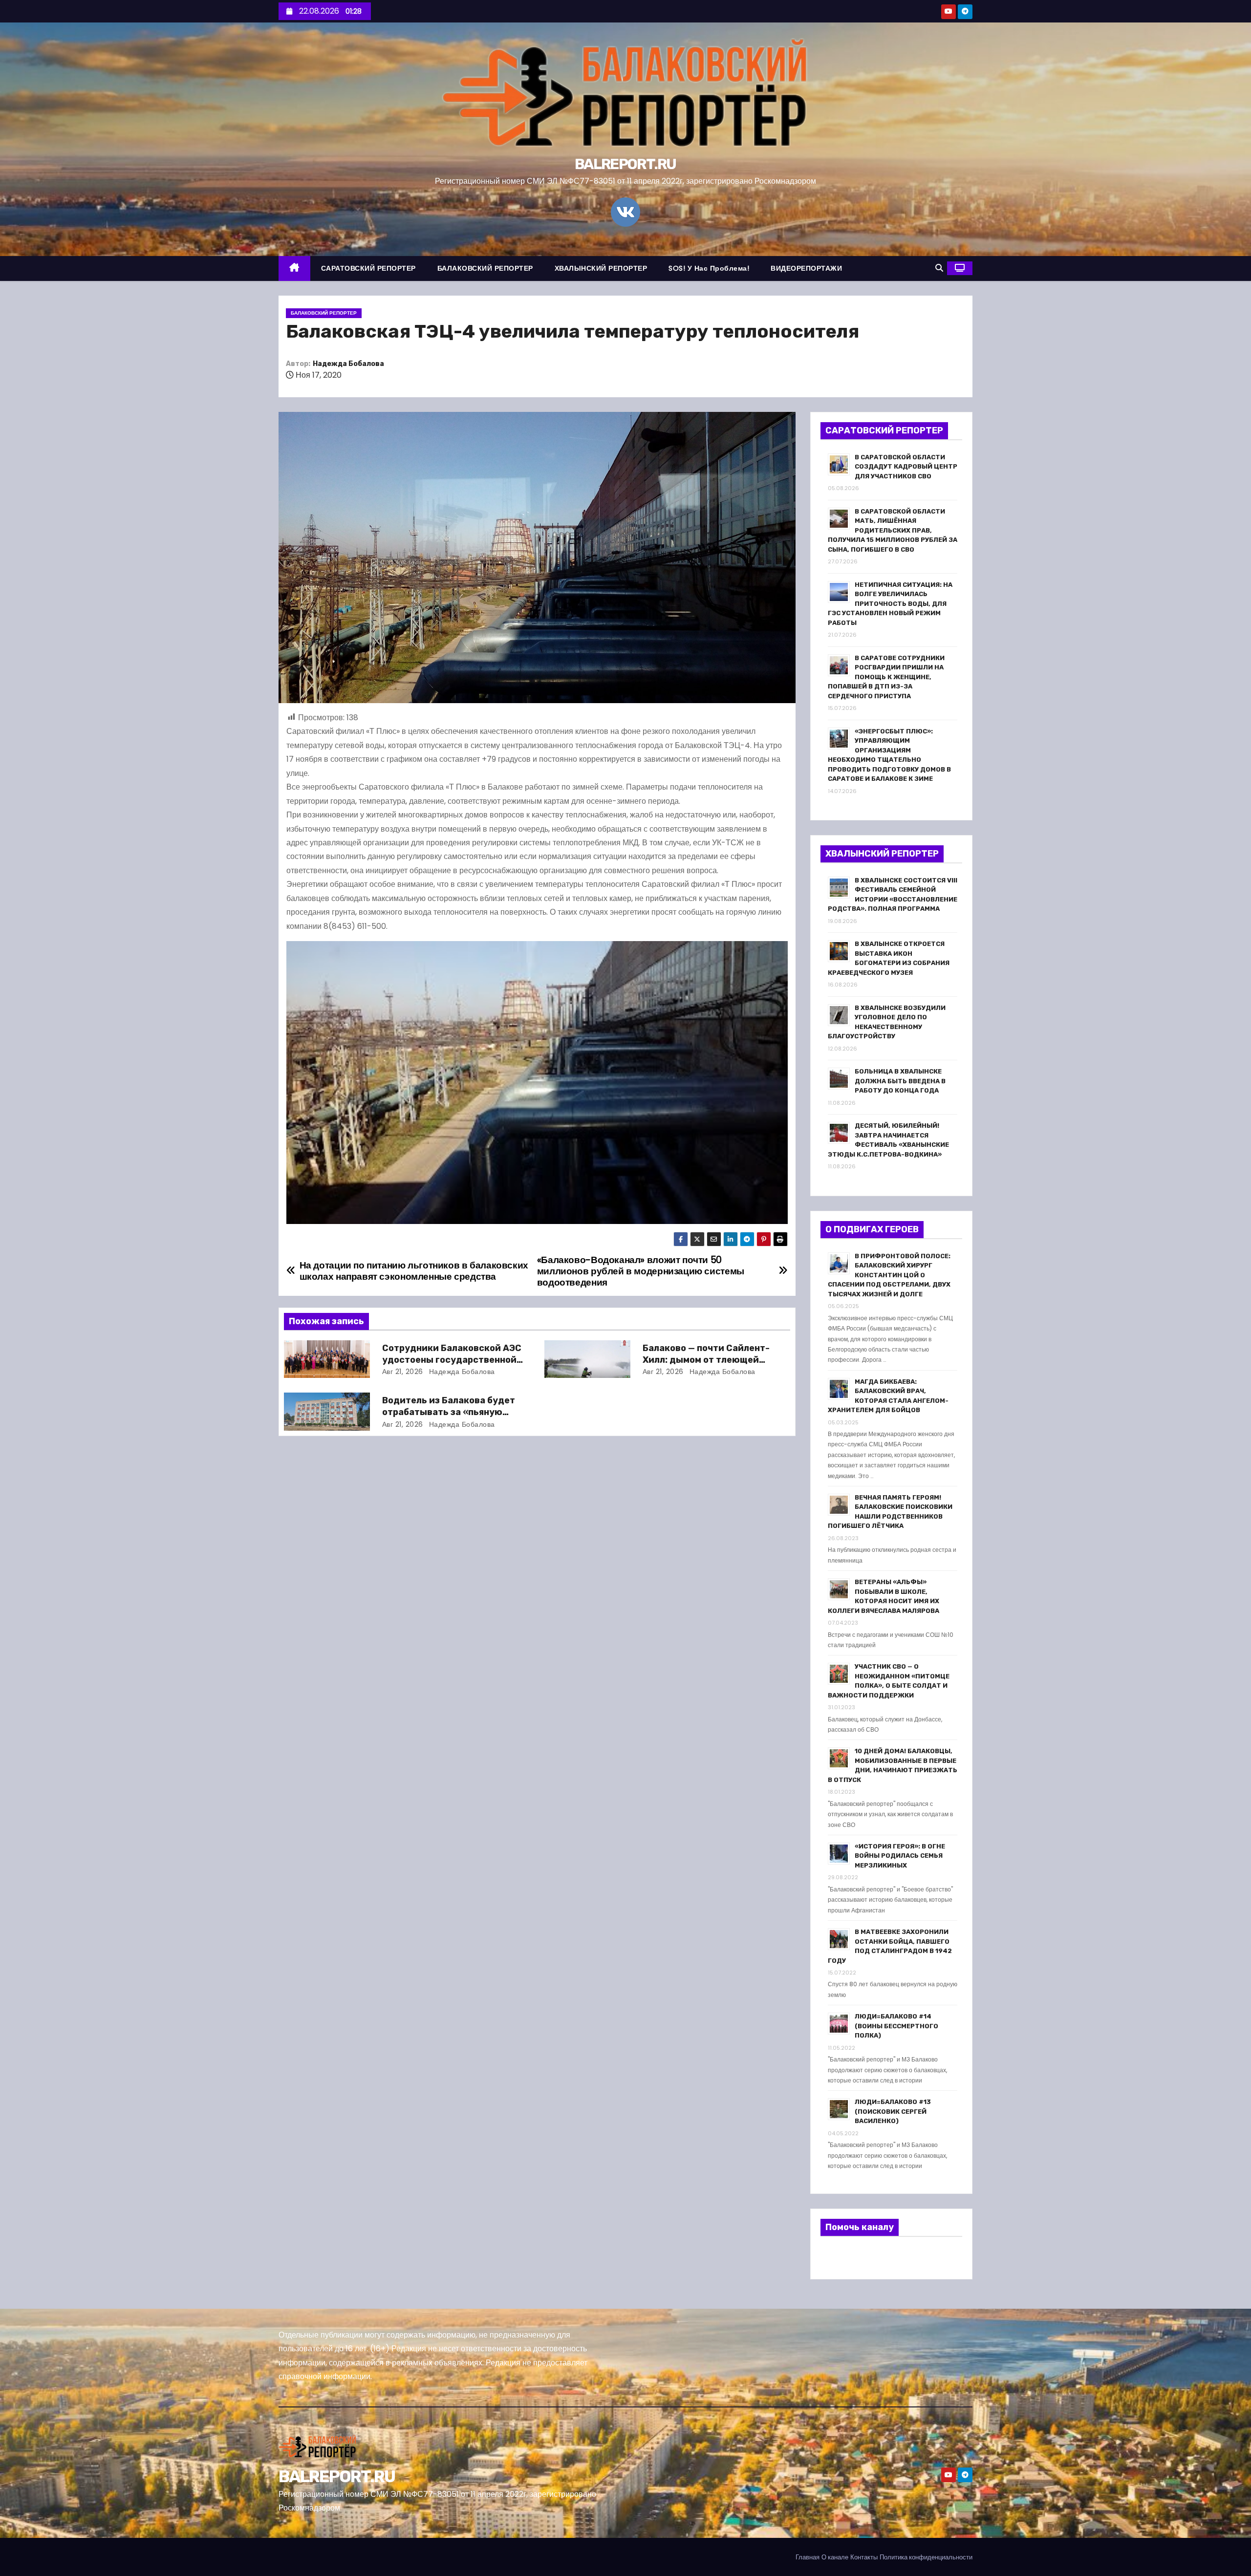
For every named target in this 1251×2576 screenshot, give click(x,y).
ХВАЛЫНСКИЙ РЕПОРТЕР (601, 268)
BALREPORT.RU (625, 164)
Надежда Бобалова (348, 364)
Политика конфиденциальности (926, 2557)
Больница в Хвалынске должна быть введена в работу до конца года (900, 1081)
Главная (808, 2557)
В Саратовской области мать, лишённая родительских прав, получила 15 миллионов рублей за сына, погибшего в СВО (893, 530)
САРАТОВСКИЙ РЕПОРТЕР (368, 268)
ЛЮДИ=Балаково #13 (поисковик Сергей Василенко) (893, 2111)
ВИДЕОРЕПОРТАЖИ (806, 268)
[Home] (294, 268)
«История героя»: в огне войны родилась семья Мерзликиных (900, 1856)
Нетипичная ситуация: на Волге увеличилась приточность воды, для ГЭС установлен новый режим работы (890, 604)
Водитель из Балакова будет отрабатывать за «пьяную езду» (449, 1412)
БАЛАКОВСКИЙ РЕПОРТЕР (485, 268)
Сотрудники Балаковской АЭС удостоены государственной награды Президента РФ (452, 1360)
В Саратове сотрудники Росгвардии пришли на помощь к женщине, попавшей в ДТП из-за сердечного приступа (886, 677)
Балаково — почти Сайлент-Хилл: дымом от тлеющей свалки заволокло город (706, 1360)
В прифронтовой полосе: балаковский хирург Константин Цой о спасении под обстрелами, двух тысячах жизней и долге (889, 1275)
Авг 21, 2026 (403, 1372)
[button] (939, 268)
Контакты (864, 2557)
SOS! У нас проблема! (709, 268)
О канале (835, 2557)
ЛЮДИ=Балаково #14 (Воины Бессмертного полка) (896, 2026)
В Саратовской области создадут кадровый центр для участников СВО (906, 467)
